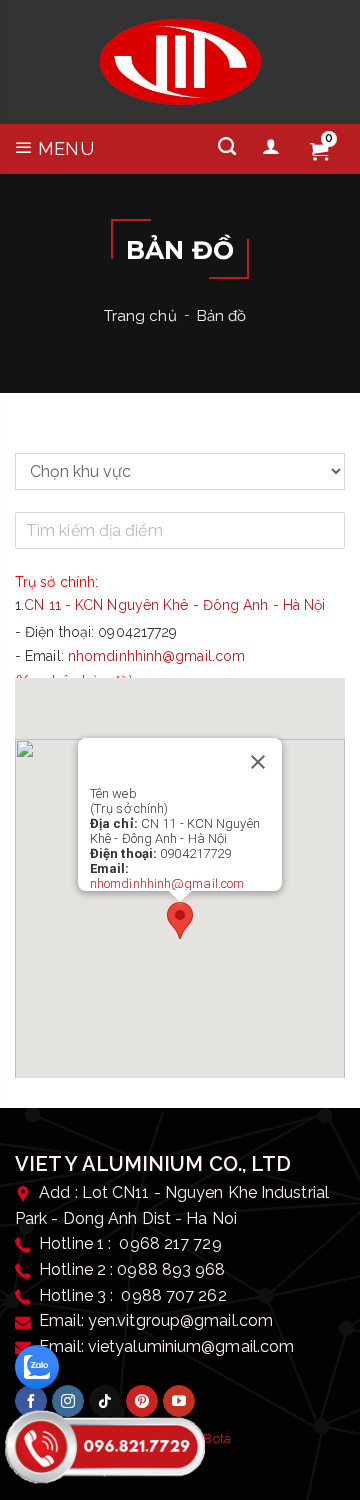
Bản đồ (222, 316)
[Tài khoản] (271, 147)
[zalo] (37, 1367)
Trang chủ (140, 316)
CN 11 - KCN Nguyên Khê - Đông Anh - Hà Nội (174, 605)
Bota (216, 1438)
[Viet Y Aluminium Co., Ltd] (180, 61)
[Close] (258, 762)
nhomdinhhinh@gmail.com (156, 656)
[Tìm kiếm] (227, 147)
